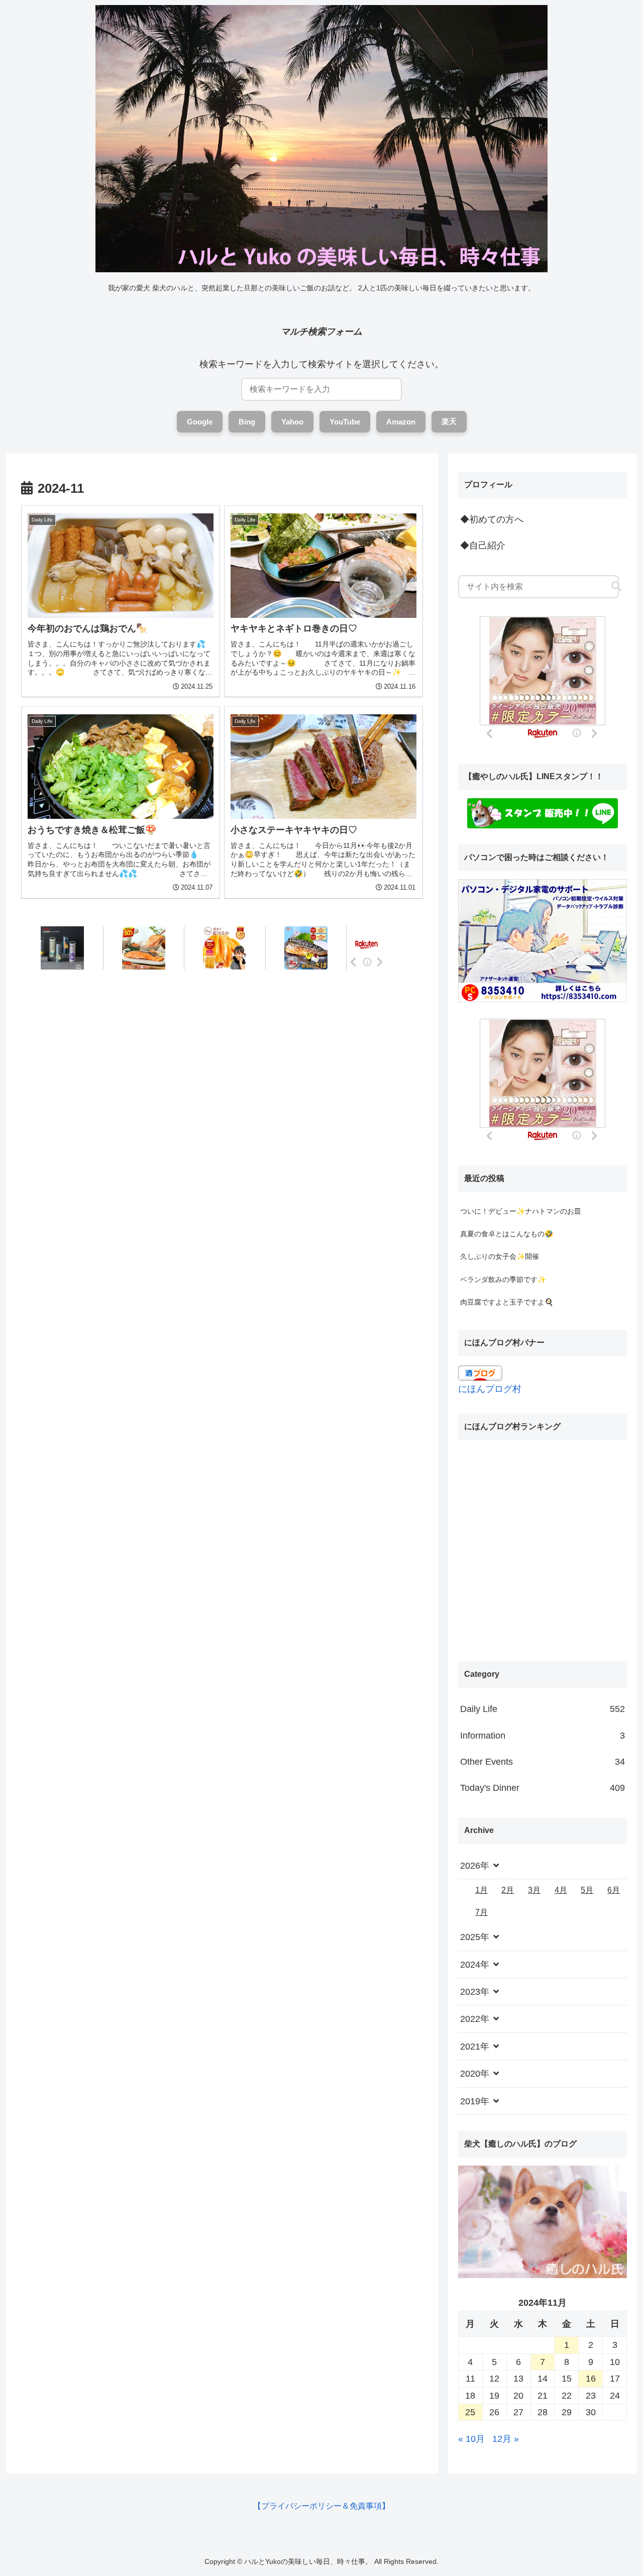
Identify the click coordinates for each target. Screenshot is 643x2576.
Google (200, 422)
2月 (508, 1890)
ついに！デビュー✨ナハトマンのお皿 (521, 1211)
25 (470, 2412)
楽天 (449, 421)
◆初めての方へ (492, 519)
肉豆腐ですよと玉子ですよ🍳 (507, 1302)
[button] (616, 586)
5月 (587, 1890)
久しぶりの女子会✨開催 (500, 1256)
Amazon (401, 422)
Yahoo (292, 422)
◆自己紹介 (483, 546)
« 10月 (471, 2439)
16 (591, 2379)
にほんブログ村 (490, 1389)
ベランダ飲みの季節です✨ (503, 1279)
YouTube (345, 422)
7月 (481, 1912)
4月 (561, 1890)
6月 (614, 1890)
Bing (247, 422)
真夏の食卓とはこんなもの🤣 (507, 1234)
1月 (481, 1890)
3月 (534, 1890)
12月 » (506, 2439)
